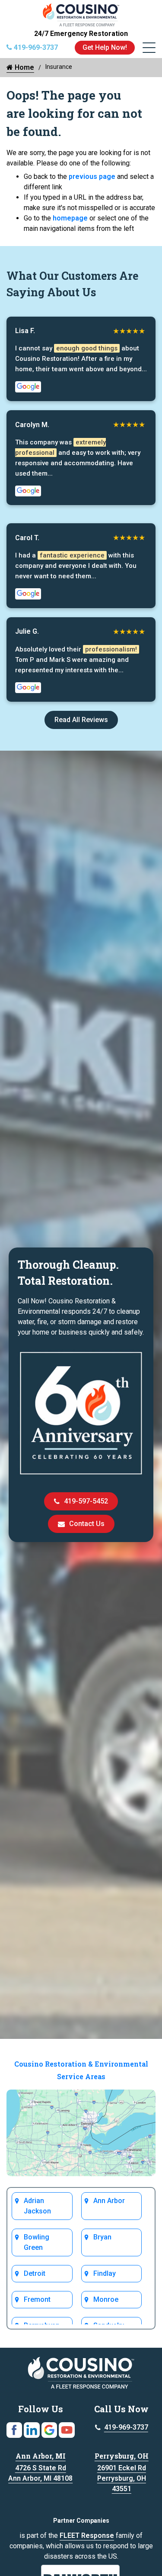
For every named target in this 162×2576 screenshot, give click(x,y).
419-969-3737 (126, 2427)
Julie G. (27, 631)
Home (24, 67)
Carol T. (27, 538)
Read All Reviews (81, 720)
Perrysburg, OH (122, 2456)
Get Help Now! (105, 47)
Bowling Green (37, 2242)
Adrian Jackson (37, 2206)
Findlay (105, 2273)
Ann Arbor (109, 2201)
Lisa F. (25, 331)
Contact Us (87, 1524)
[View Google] (49, 2429)
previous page (92, 177)
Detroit (35, 2273)
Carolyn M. (32, 425)
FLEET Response (87, 2535)
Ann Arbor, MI (41, 2456)
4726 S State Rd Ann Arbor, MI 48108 (40, 2473)
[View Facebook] (14, 2429)
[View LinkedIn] (32, 2429)
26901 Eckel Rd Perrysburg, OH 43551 (122, 2478)
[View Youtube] (67, 2429)
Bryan (102, 2237)
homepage (70, 218)
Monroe (106, 2299)
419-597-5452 (86, 1501)
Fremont (37, 2299)
